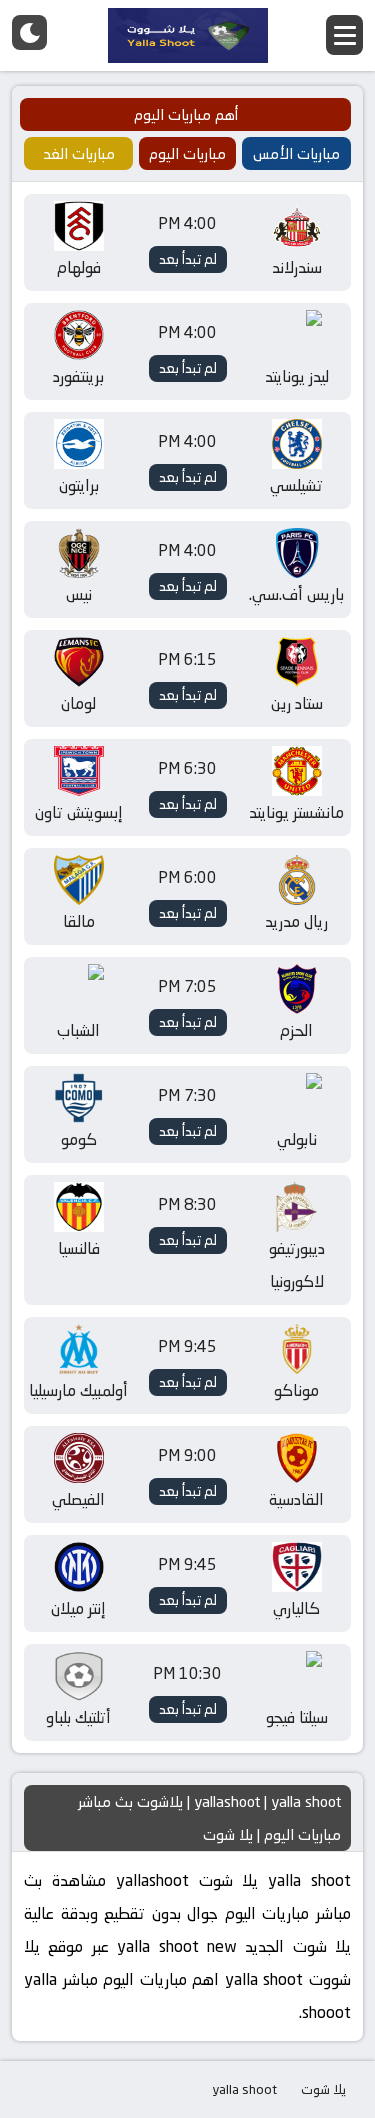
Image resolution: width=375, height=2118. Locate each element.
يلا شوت (323, 2089)
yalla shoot (244, 2089)
